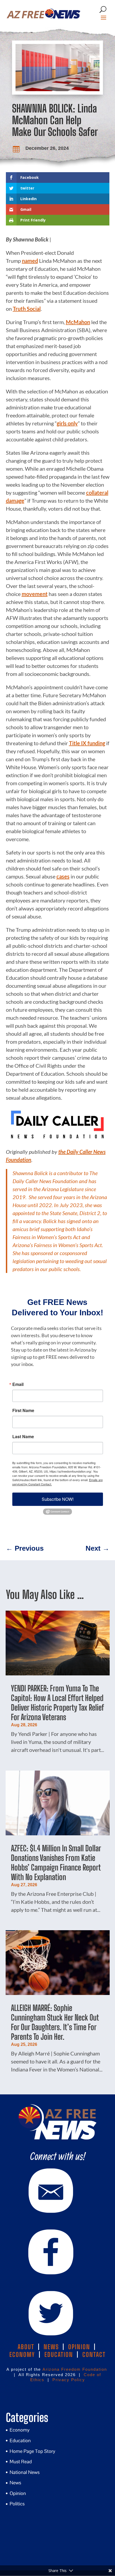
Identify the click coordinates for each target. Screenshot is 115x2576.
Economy (20, 2430)
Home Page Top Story (32, 2451)
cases (63, 876)
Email (18, 1384)
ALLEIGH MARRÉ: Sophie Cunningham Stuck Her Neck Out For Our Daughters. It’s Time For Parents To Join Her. (55, 2022)
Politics (17, 2504)
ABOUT (26, 2347)
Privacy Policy (69, 2380)
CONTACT (94, 2355)
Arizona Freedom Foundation (75, 2369)
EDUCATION (59, 2355)
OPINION (79, 2347)
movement (35, 594)
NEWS (51, 2347)
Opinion (18, 2493)
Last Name (23, 1437)
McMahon (78, 322)
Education (20, 2440)
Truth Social (27, 309)
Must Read (21, 2462)
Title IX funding (87, 743)
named (30, 261)
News (15, 2483)
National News (25, 2472)
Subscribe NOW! (58, 1499)
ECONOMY (22, 2355)
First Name (23, 1410)
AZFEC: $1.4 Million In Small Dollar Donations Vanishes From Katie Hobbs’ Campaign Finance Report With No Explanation (56, 1863)
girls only (67, 423)
